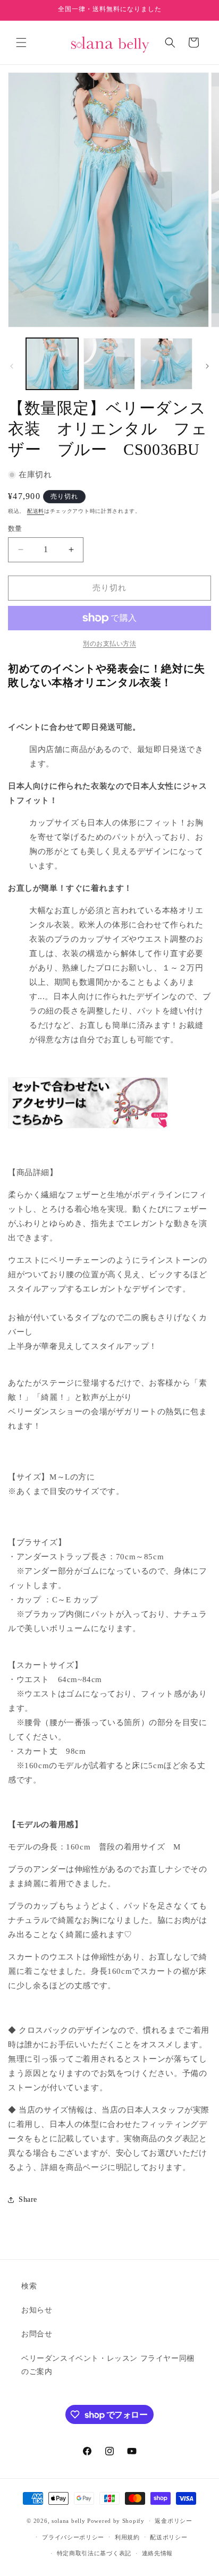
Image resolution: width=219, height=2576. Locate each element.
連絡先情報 (158, 2553)
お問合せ (37, 2334)
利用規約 (127, 2537)
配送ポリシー (169, 2537)
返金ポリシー (173, 2521)
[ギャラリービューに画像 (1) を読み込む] (52, 364)
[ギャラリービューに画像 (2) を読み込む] (109, 364)
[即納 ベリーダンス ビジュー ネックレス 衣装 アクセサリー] (88, 1128)
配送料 (36, 511)
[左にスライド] (12, 366)
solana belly (68, 2521)
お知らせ (37, 2310)
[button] (21, 43)
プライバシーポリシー (73, 2537)
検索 (29, 2286)
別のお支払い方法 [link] (109, 644)
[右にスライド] (207, 366)
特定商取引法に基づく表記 (94, 2553)
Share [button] (28, 2199)
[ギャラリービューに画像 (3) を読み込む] (166, 364)
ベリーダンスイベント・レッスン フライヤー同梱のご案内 (108, 2365)
